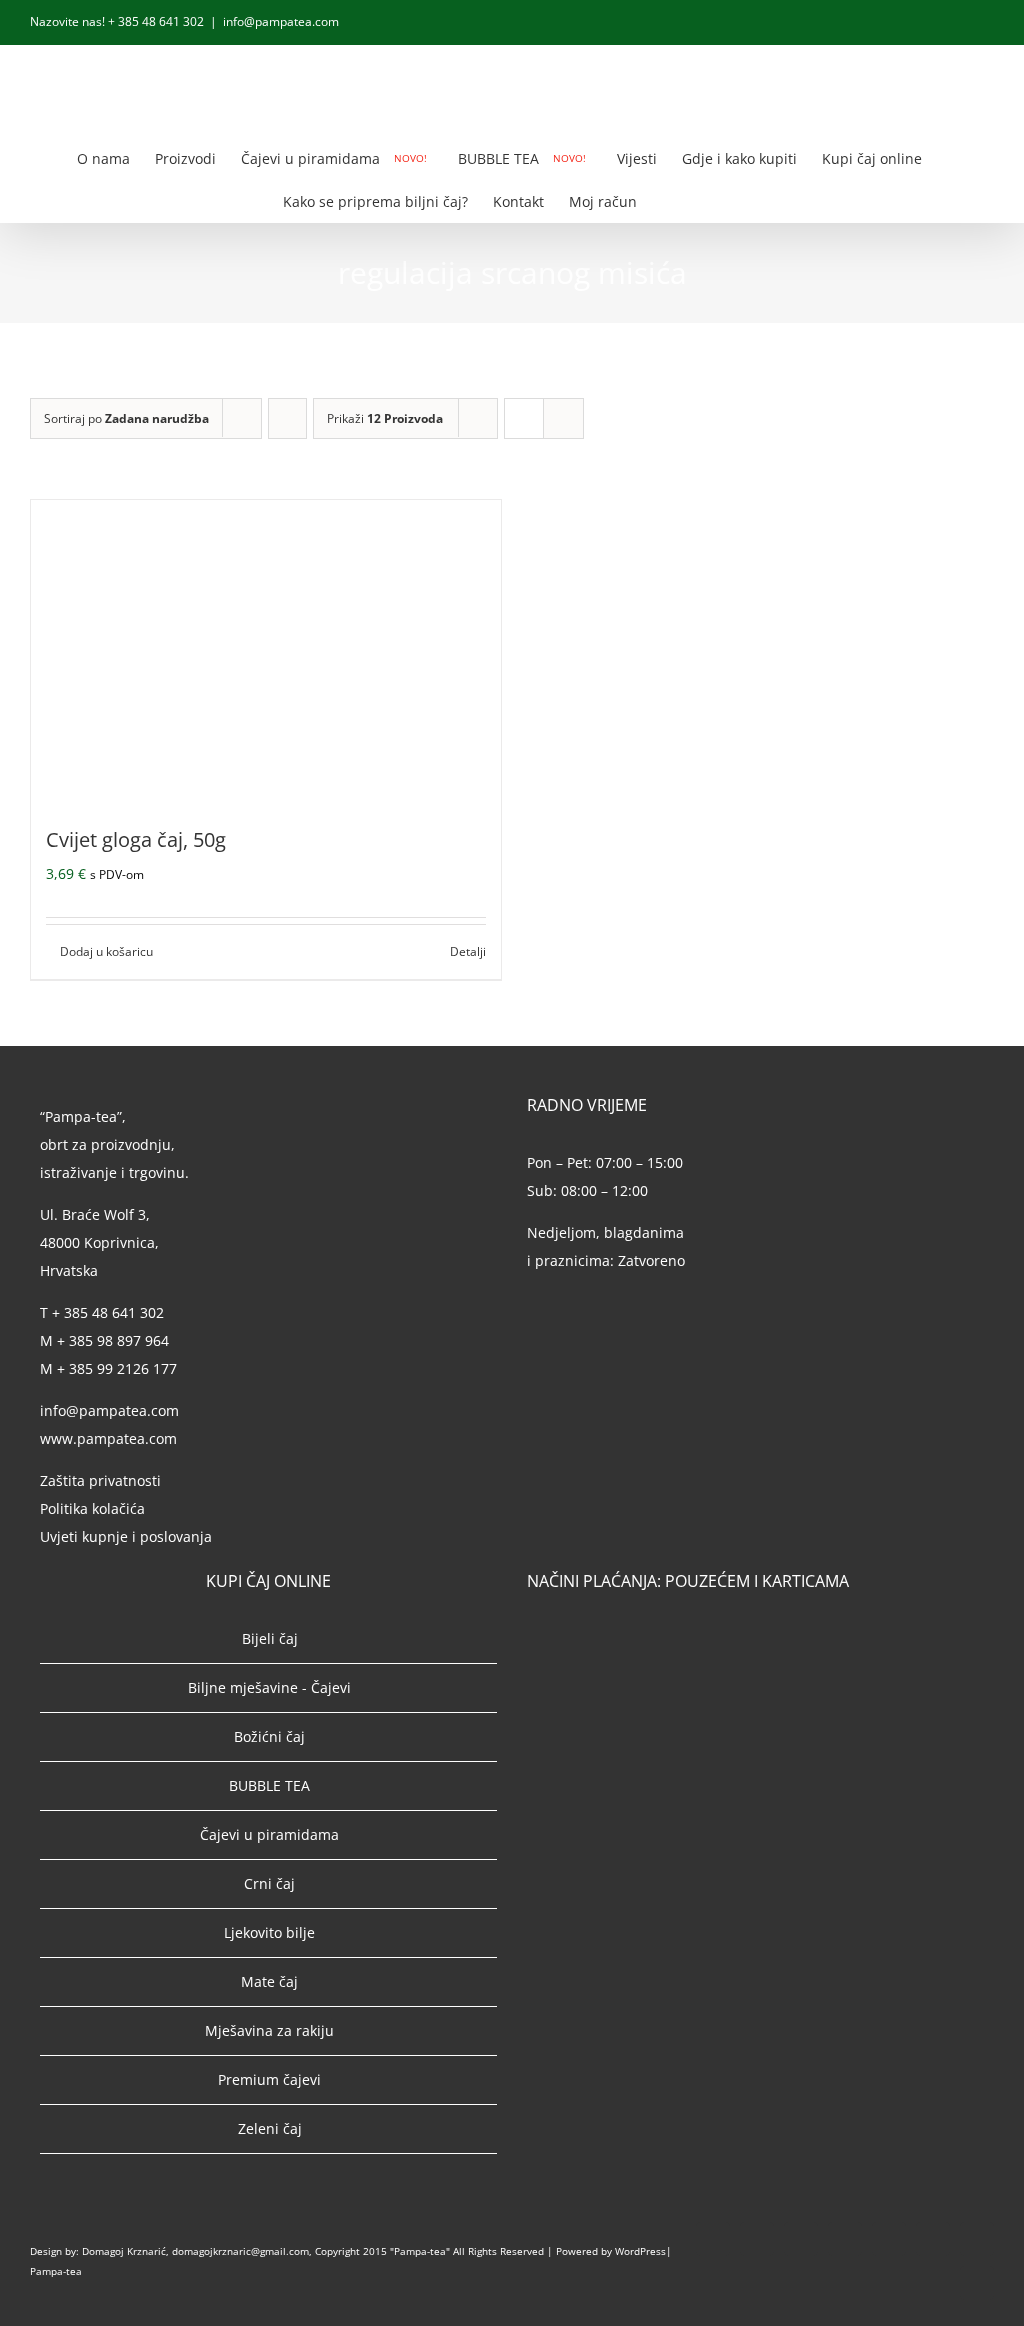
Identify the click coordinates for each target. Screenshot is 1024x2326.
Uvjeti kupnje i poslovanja (126, 1536)
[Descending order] (287, 418)
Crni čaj (269, 1883)
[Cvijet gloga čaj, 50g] (266, 650)
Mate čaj (269, 1981)
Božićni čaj (269, 1736)
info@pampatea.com (281, 21)
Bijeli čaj (270, 1638)
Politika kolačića (94, 1508)
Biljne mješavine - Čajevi (269, 1687)
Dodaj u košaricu (106, 951)
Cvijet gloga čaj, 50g (136, 839)
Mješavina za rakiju (269, 2030)
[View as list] (563, 418)
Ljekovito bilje (269, 1932)
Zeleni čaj (270, 2128)
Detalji (468, 951)
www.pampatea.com (108, 1438)
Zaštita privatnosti (100, 1480)
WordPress (640, 2251)
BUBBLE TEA (269, 1785)
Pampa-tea (56, 2271)
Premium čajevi (269, 2079)
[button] (711, 200)
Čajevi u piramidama (269, 1834)
